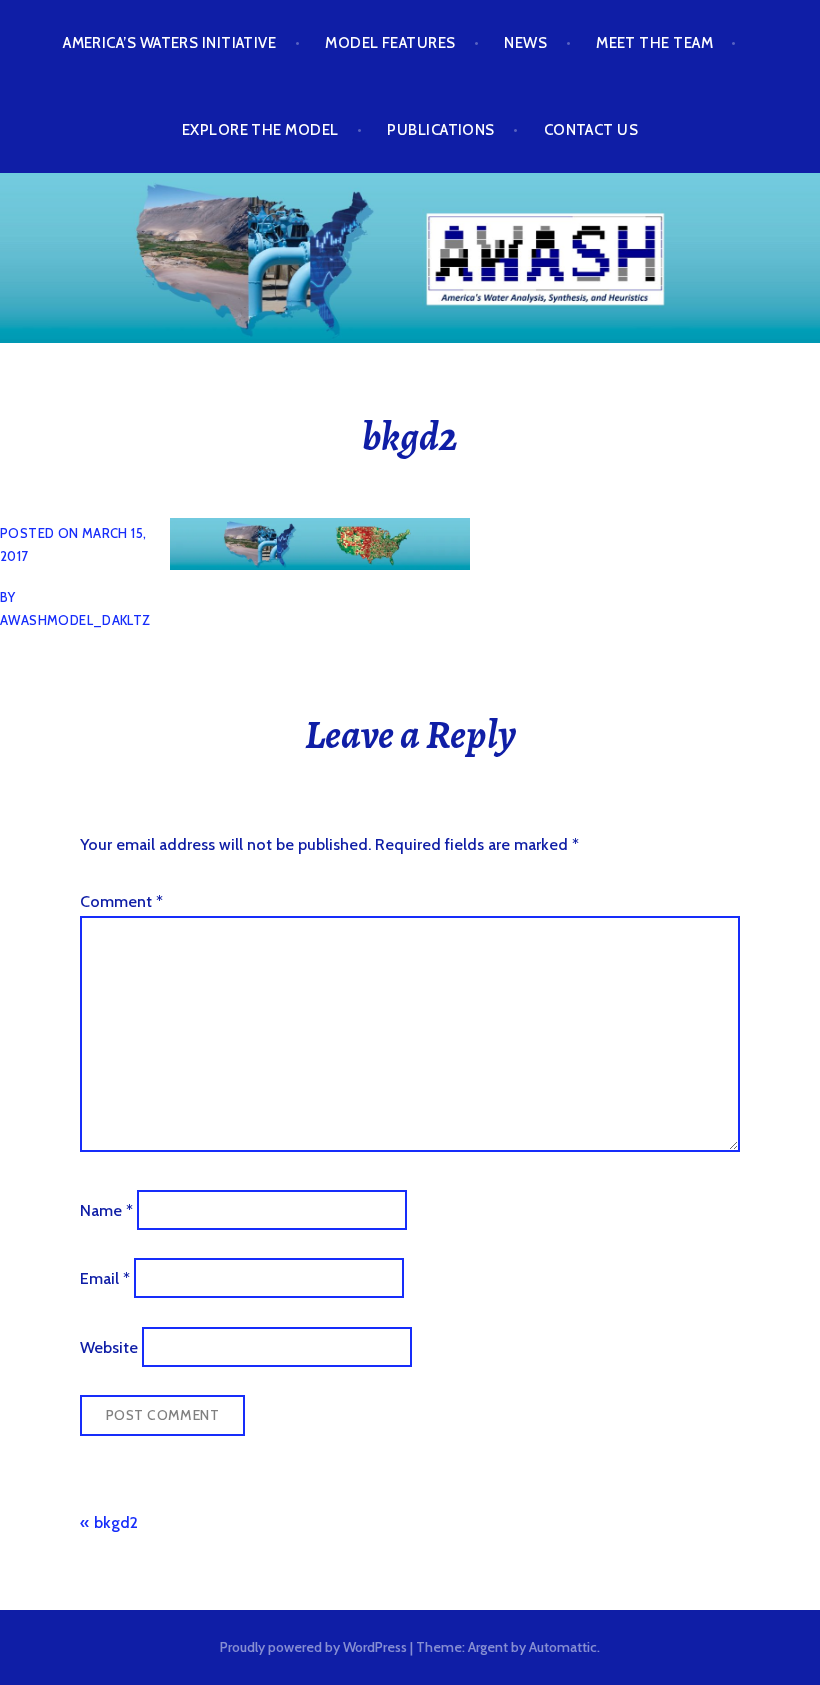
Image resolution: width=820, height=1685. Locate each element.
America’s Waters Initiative (169, 43)
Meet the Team (654, 43)
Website (109, 1346)
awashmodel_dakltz (75, 620)
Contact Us (591, 130)
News (525, 43)
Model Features (390, 43)
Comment (121, 901)
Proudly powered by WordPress (313, 1647)
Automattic (563, 1647)
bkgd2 (116, 1522)
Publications (440, 130)
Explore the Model (260, 130)
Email (105, 1278)
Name (106, 1209)
